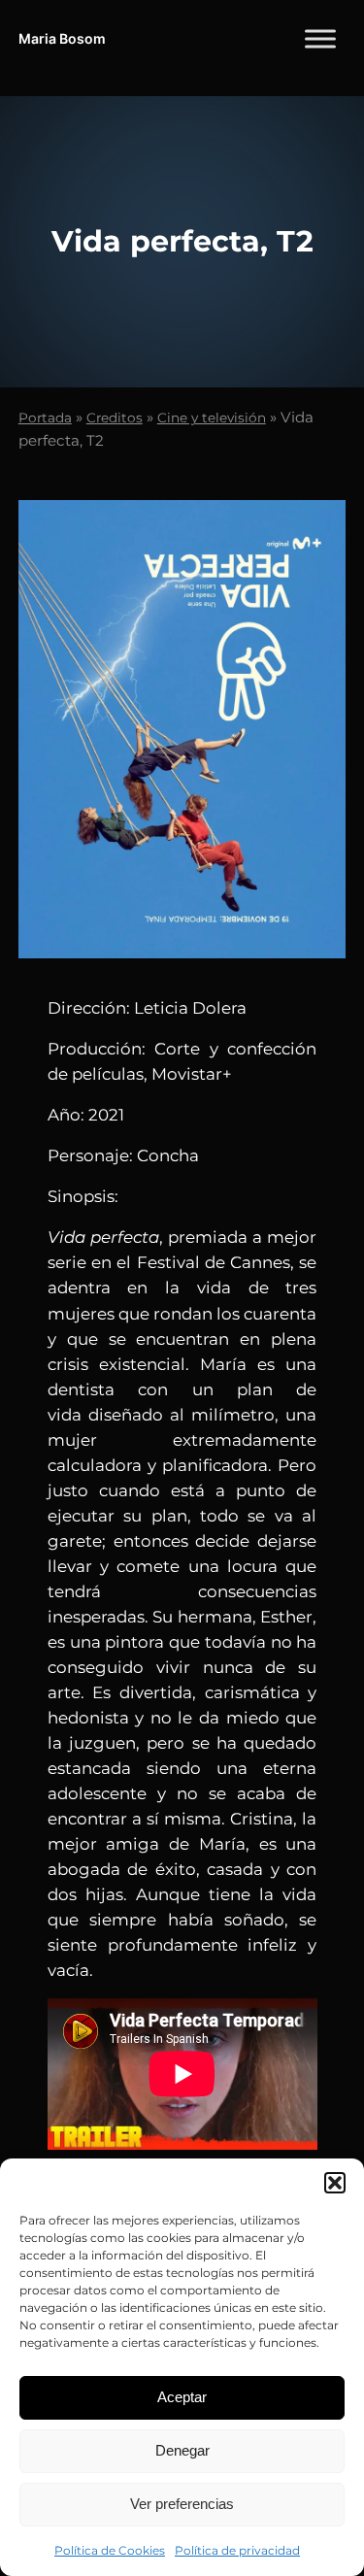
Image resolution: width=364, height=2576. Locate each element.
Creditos (115, 418)
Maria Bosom (62, 38)
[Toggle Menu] (320, 38)
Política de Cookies (110, 2550)
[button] (335, 2183)
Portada (45, 418)
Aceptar (182, 2397)
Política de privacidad (237, 2550)
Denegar (182, 2450)
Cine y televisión (212, 418)
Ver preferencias (182, 2504)
